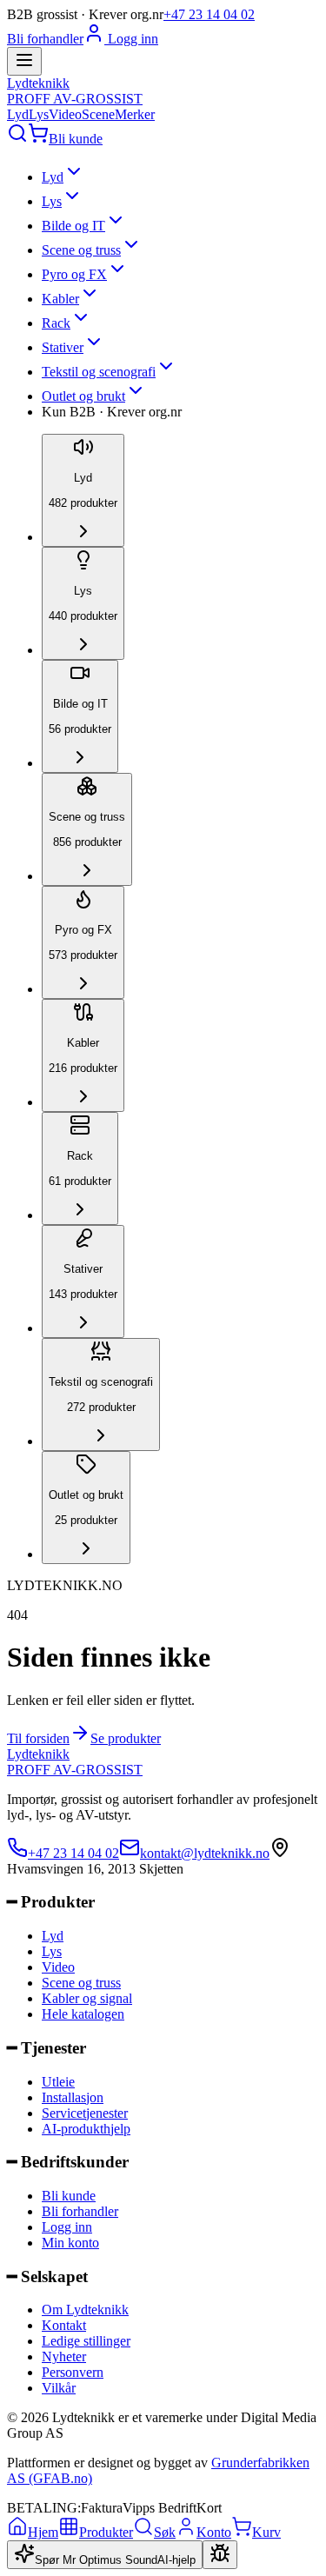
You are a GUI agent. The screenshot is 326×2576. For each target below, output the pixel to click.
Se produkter (126, 1738)
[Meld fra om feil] (220, 2555)
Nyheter (64, 2356)
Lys (39, 114)
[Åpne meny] (24, 61)
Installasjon (73, 2097)
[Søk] (17, 139)
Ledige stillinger (86, 2341)
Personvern (73, 2372)
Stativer (63, 347)
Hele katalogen (83, 2014)
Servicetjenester (85, 2113)
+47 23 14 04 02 (209, 14)
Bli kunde (76, 139)
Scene (98, 114)
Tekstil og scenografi (99, 372)
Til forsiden (38, 1738)
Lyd (18, 114)
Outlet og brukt (83, 396)
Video (65, 114)
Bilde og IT (73, 226)
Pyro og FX (74, 274)
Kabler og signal (87, 1998)
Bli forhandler (45, 39)
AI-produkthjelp (86, 2129)
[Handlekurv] (38, 139)
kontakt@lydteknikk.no (205, 1853)
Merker (135, 114)
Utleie (58, 2082)
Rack (56, 323)
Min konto (70, 2243)
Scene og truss (81, 250)
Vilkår (59, 2388)
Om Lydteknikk (85, 2310)
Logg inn (131, 39)
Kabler (60, 299)
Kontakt (64, 2325)
